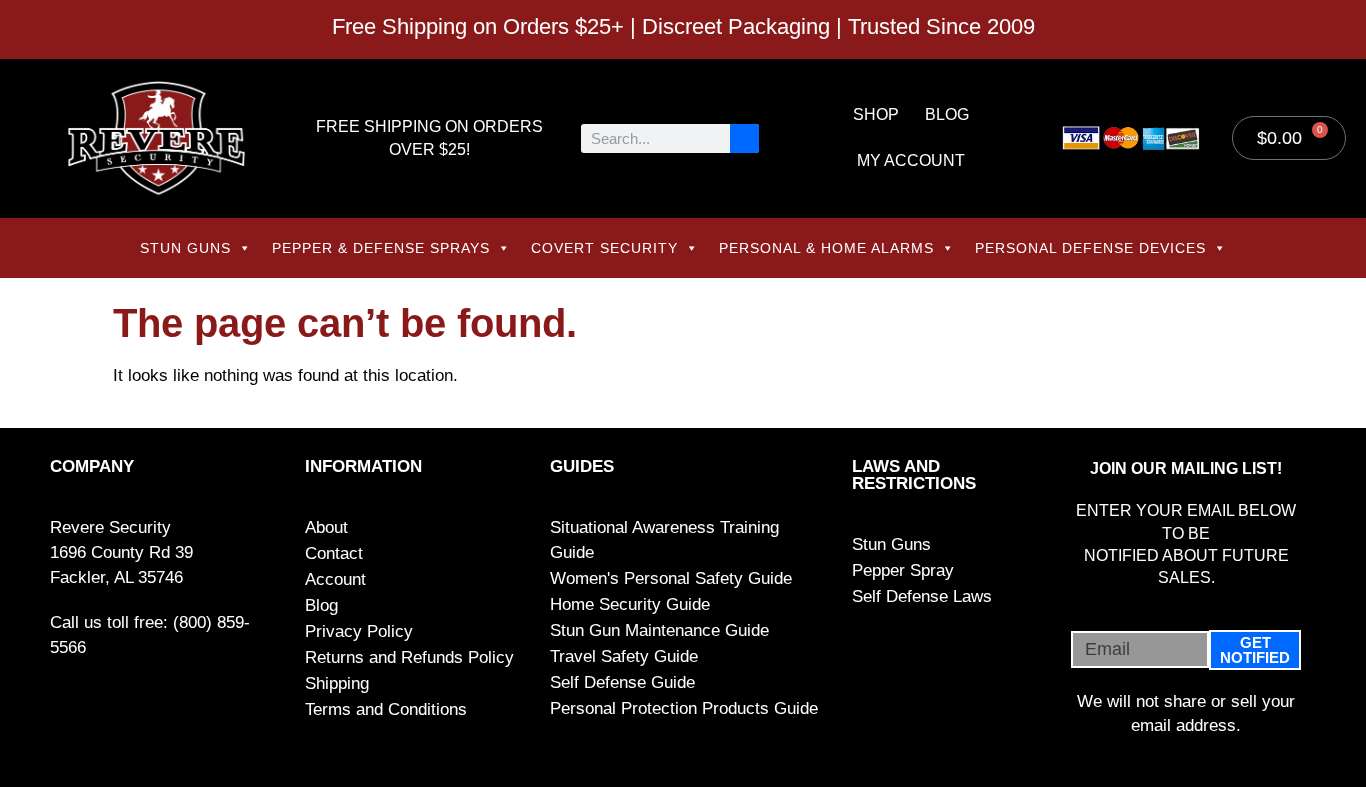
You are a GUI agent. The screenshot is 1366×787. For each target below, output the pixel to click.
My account (911, 160)
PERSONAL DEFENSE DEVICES (1090, 248)
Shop (876, 114)
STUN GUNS (185, 248)
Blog (947, 114)
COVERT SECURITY (604, 248)
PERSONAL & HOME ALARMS (826, 248)
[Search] (744, 138)
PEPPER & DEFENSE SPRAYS (381, 248)
